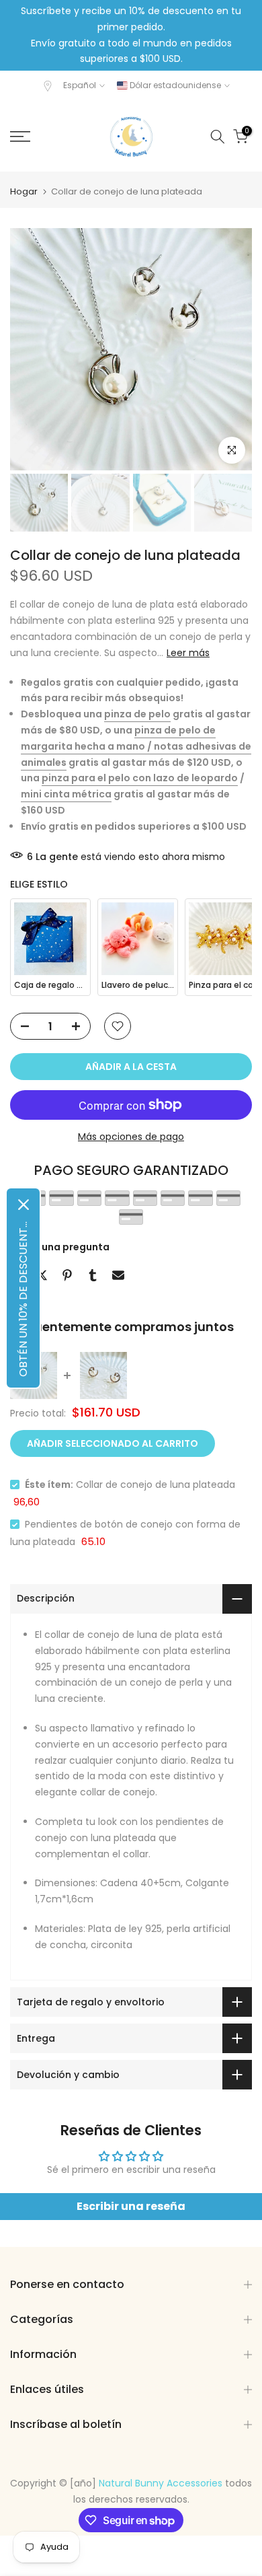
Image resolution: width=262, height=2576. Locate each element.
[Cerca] (24, 1205)
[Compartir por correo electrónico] (118, 1275)
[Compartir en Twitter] (42, 1275)
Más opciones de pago (131, 1137)
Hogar (24, 191)
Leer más (188, 653)
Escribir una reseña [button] (131, 2206)
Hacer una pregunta (60, 1247)
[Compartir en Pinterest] (67, 1275)
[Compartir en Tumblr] (93, 1275)
